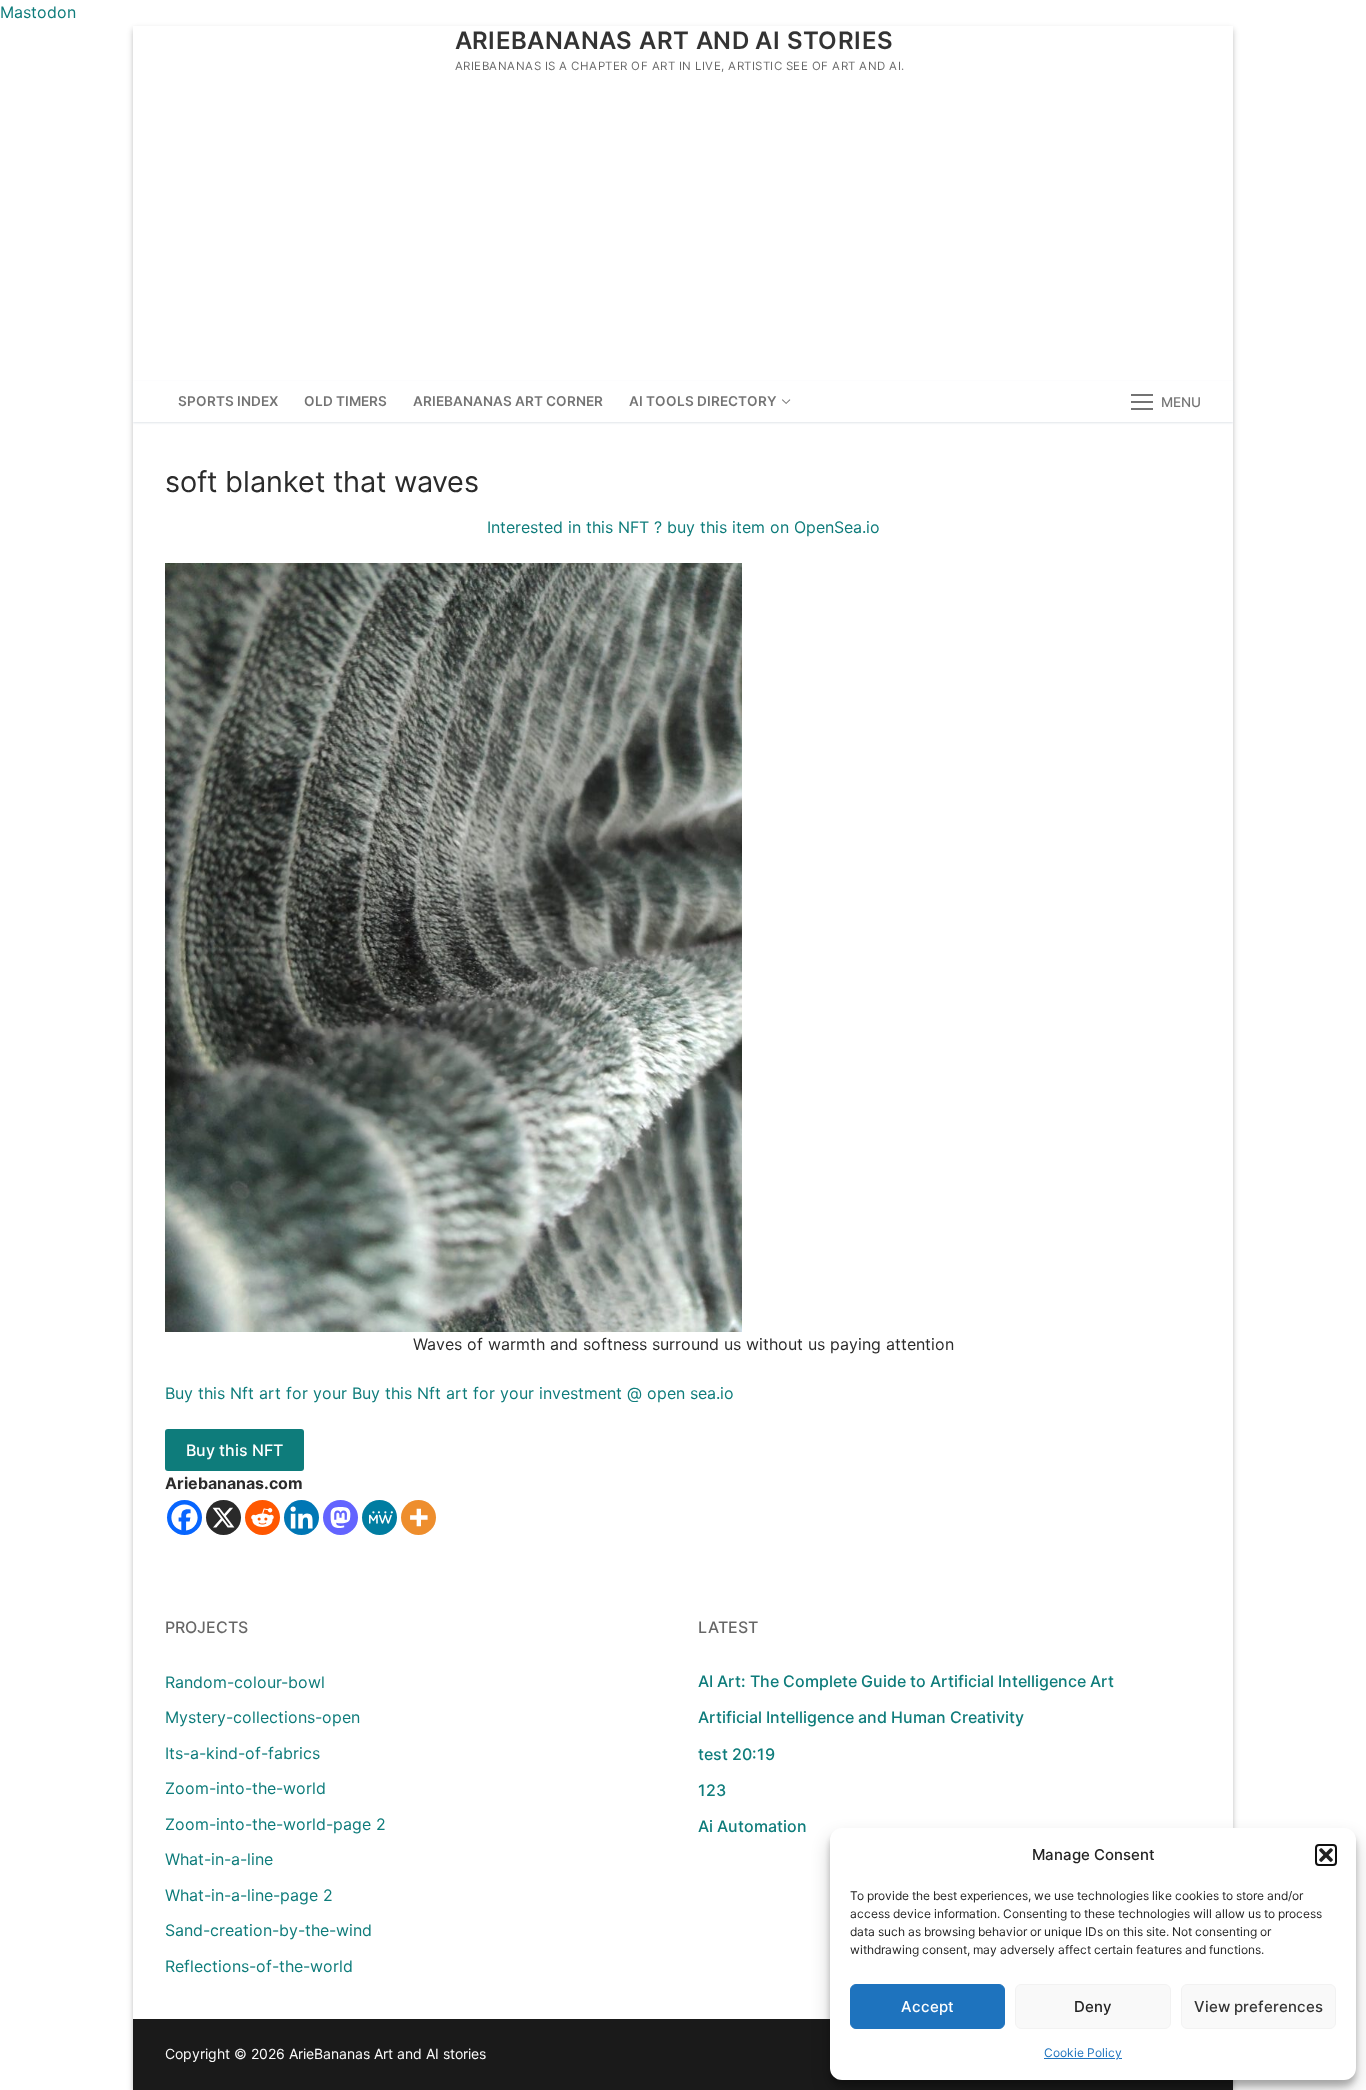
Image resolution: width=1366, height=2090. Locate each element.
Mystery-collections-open (262, 1717)
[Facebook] (184, 1517)
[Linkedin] (301, 1517)
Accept (927, 2006)
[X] (223, 1517)
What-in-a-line (219, 1859)
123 (712, 1790)
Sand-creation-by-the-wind (268, 1930)
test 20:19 (736, 1754)
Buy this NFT (234, 1450)
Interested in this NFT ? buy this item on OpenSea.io (683, 527)
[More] (418, 1517)
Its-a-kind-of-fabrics (242, 1753)
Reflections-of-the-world (259, 1966)
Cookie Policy (1083, 2052)
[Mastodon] (340, 1517)
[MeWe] (379, 1517)
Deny (1093, 2006)
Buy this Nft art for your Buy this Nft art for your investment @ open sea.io (449, 1393)
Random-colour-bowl (245, 1682)
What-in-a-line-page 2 (249, 1895)
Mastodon (38, 12)
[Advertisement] (683, 231)
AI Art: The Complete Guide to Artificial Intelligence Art (906, 1681)
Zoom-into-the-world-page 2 (275, 1824)
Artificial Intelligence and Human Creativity (861, 1717)
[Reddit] (262, 1517)
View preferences (1258, 2006)
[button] (1326, 1855)
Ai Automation (752, 1826)
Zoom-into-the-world (245, 1788)
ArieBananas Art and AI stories (674, 40)
